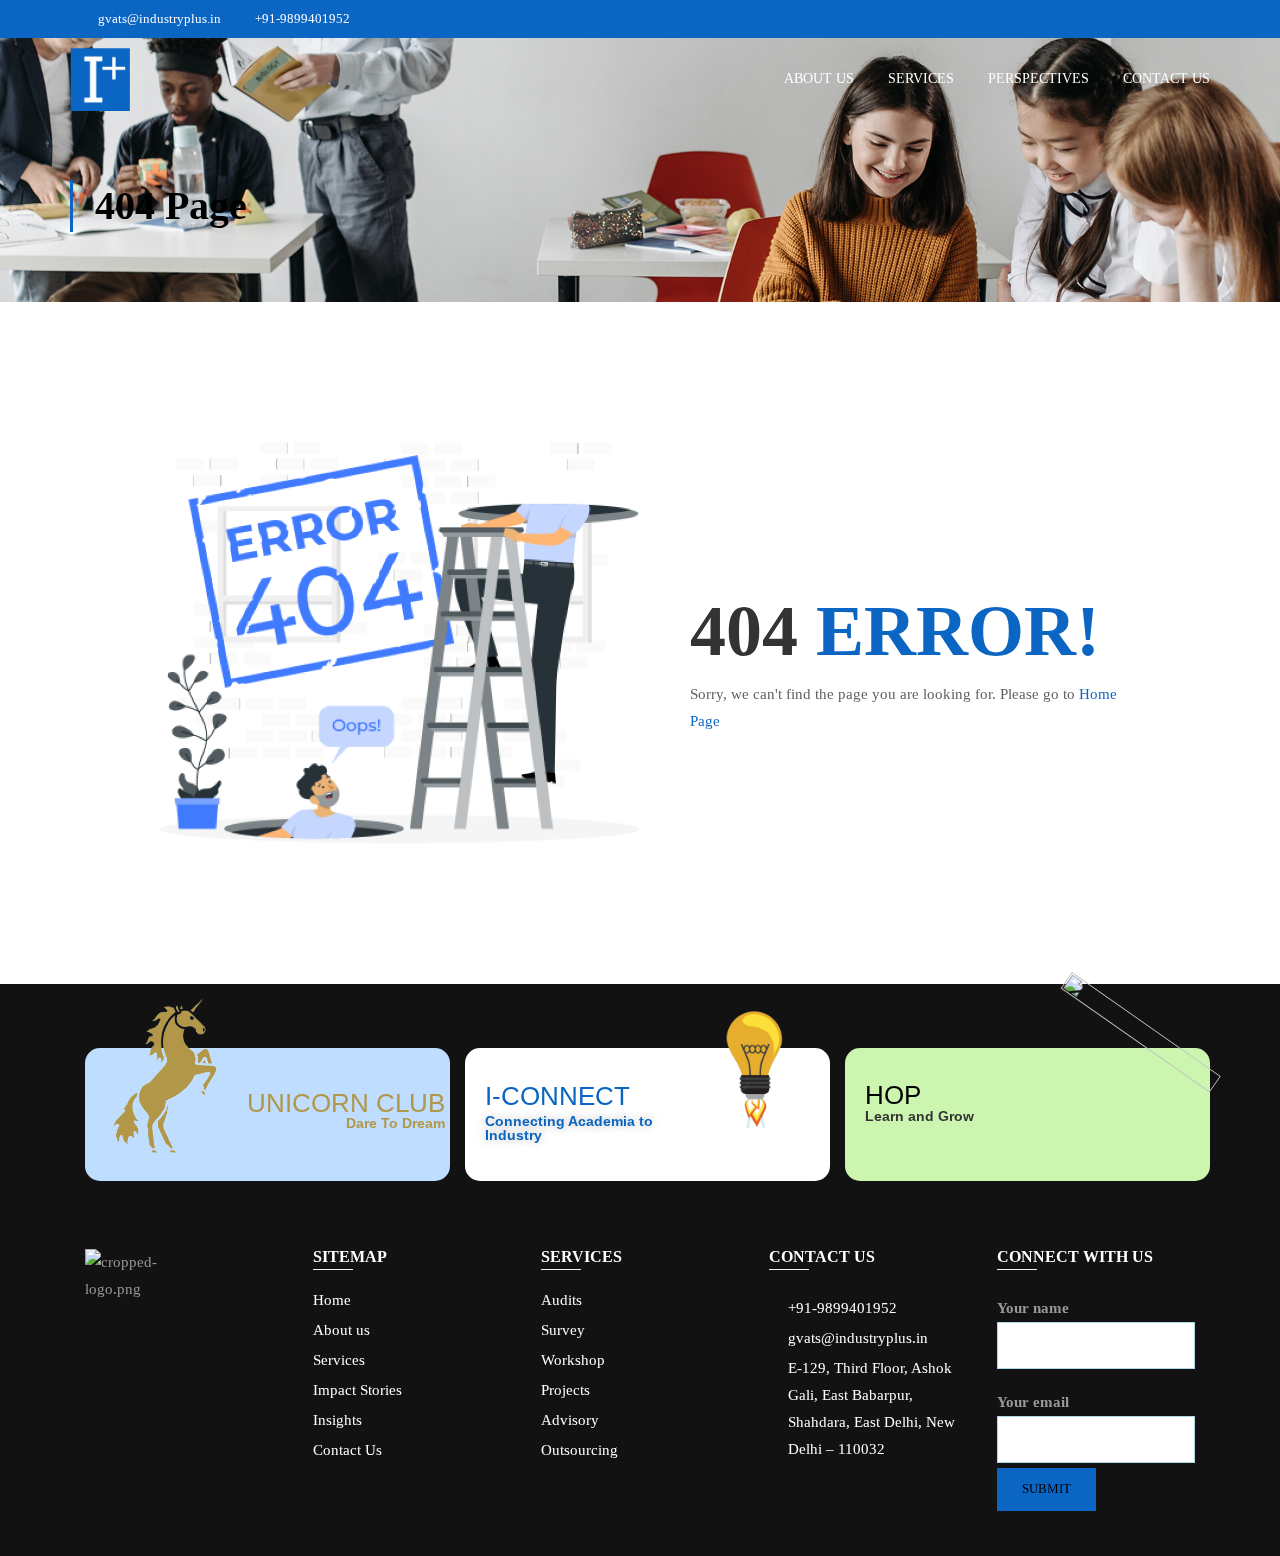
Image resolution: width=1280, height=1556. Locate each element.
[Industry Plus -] (100, 79)
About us (819, 78)
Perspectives (1038, 78)
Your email (1033, 1402)
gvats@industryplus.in (159, 18)
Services (921, 78)
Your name (1033, 1308)
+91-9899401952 (301, 18)
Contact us (1166, 78)
